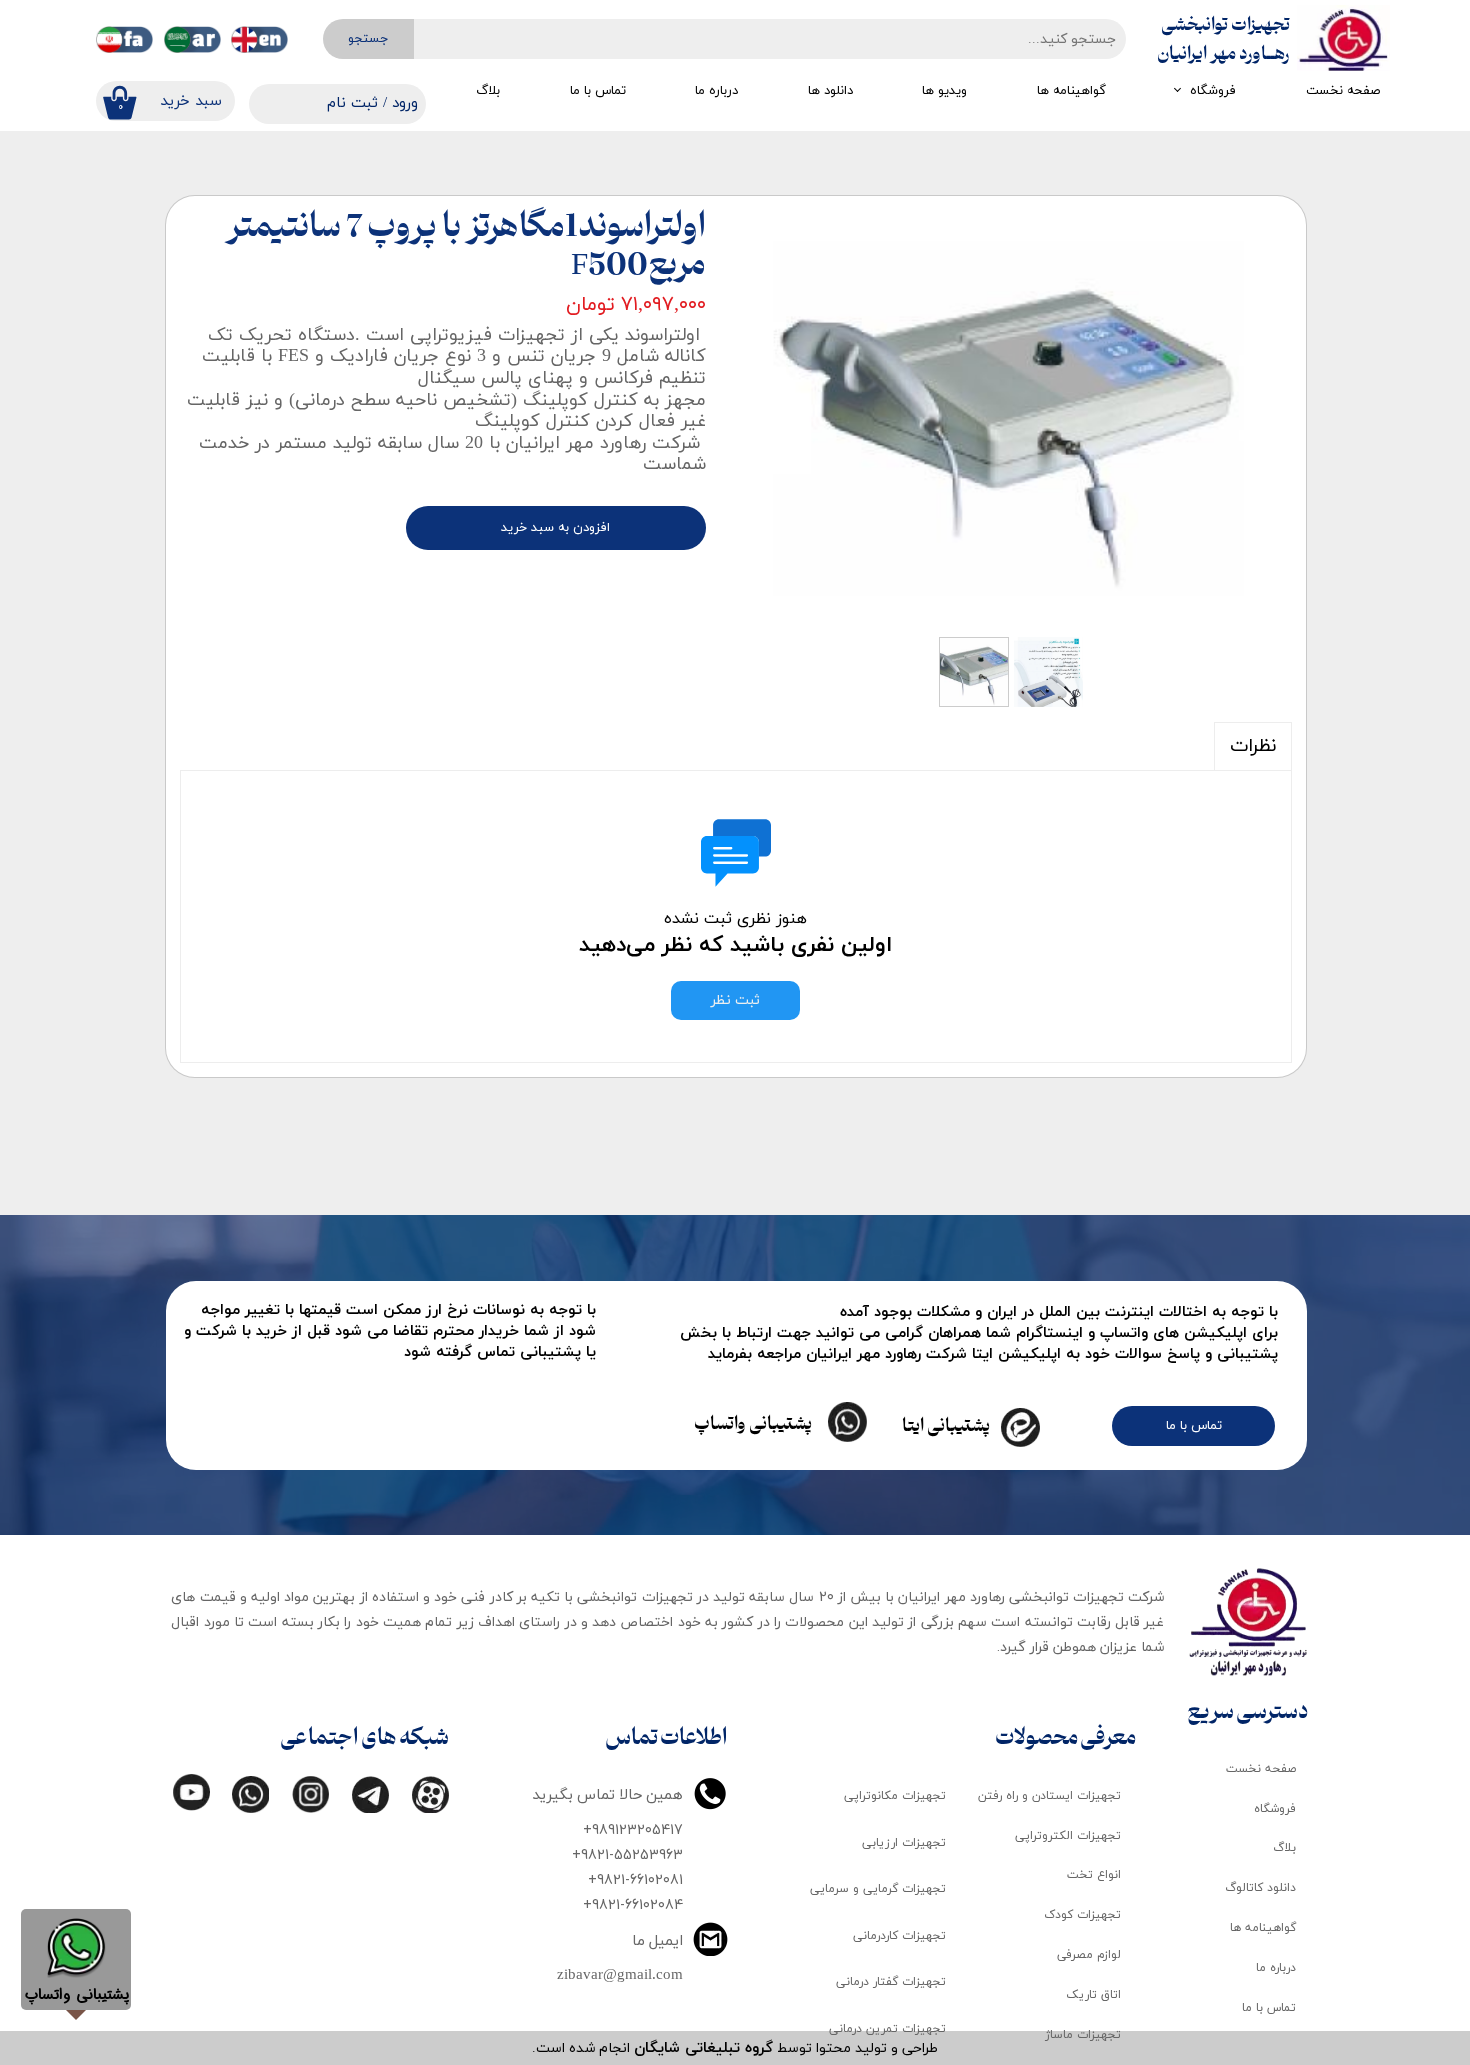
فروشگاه (1213, 91)
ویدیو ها (944, 91)
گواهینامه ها (1071, 91)
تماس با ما (598, 91)
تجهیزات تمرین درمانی (887, 2029)
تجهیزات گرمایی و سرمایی (878, 1889)
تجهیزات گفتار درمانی (891, 1982)
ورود (405, 103)
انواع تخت (1094, 1875)
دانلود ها (830, 91)
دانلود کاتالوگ (1260, 1888)
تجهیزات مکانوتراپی (895, 1796)
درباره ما (716, 91)
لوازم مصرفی (1089, 1955)
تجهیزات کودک (1082, 1915)
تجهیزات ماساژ (1083, 2035)
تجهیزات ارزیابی (904, 1843)
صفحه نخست (1343, 91)
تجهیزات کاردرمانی (899, 1936)
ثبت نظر (735, 1000)
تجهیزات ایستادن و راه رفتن (1049, 1796)
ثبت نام (352, 103)
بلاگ (488, 91)
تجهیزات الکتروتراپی (1068, 1836)
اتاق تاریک (1093, 1995)
